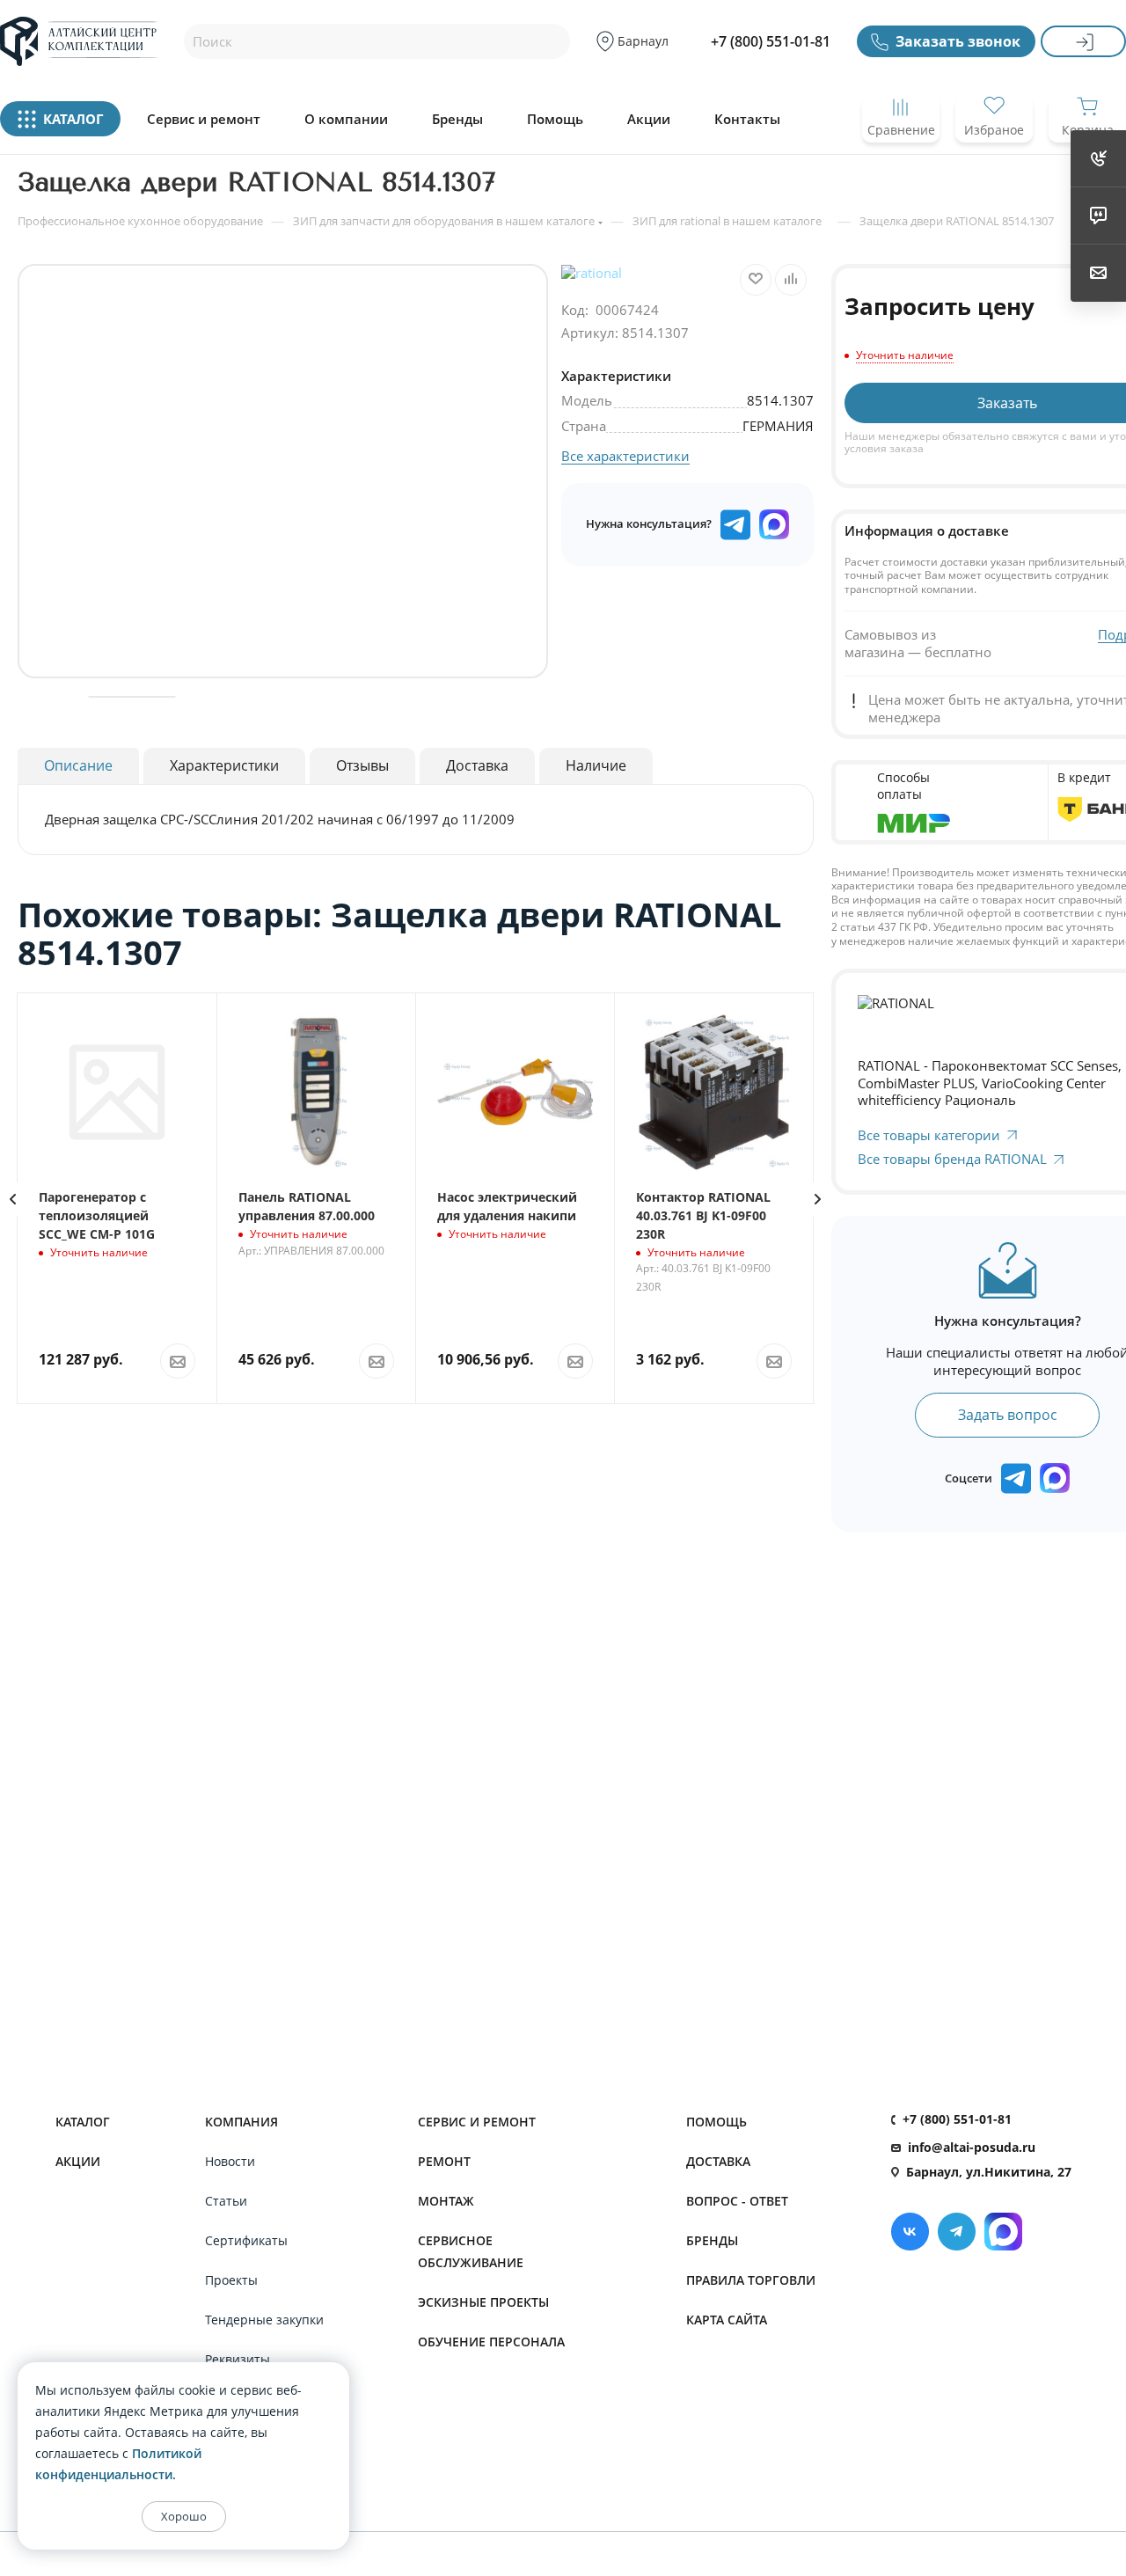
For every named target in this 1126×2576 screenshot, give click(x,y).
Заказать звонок (958, 41)
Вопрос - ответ (737, 2201)
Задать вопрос (1008, 1415)
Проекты (231, 2280)
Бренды (457, 119)
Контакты (747, 119)
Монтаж (446, 2201)
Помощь (555, 119)
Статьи (226, 2201)
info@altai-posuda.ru (972, 2147)
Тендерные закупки (264, 2320)
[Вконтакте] (910, 2232)
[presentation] (818, 1199)
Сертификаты (246, 2240)
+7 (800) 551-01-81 (771, 41)
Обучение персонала (491, 2342)
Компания (241, 2122)
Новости (230, 2161)
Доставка (718, 2161)
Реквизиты (238, 2359)
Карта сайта (727, 2320)
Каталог (83, 2122)
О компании (346, 119)
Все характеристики (625, 456)
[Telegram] (957, 2232)
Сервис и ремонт (204, 119)
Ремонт (444, 2161)
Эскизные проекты (483, 2302)
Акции (649, 119)
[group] (283, 471)
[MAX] (774, 524)
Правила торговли (751, 2280)
